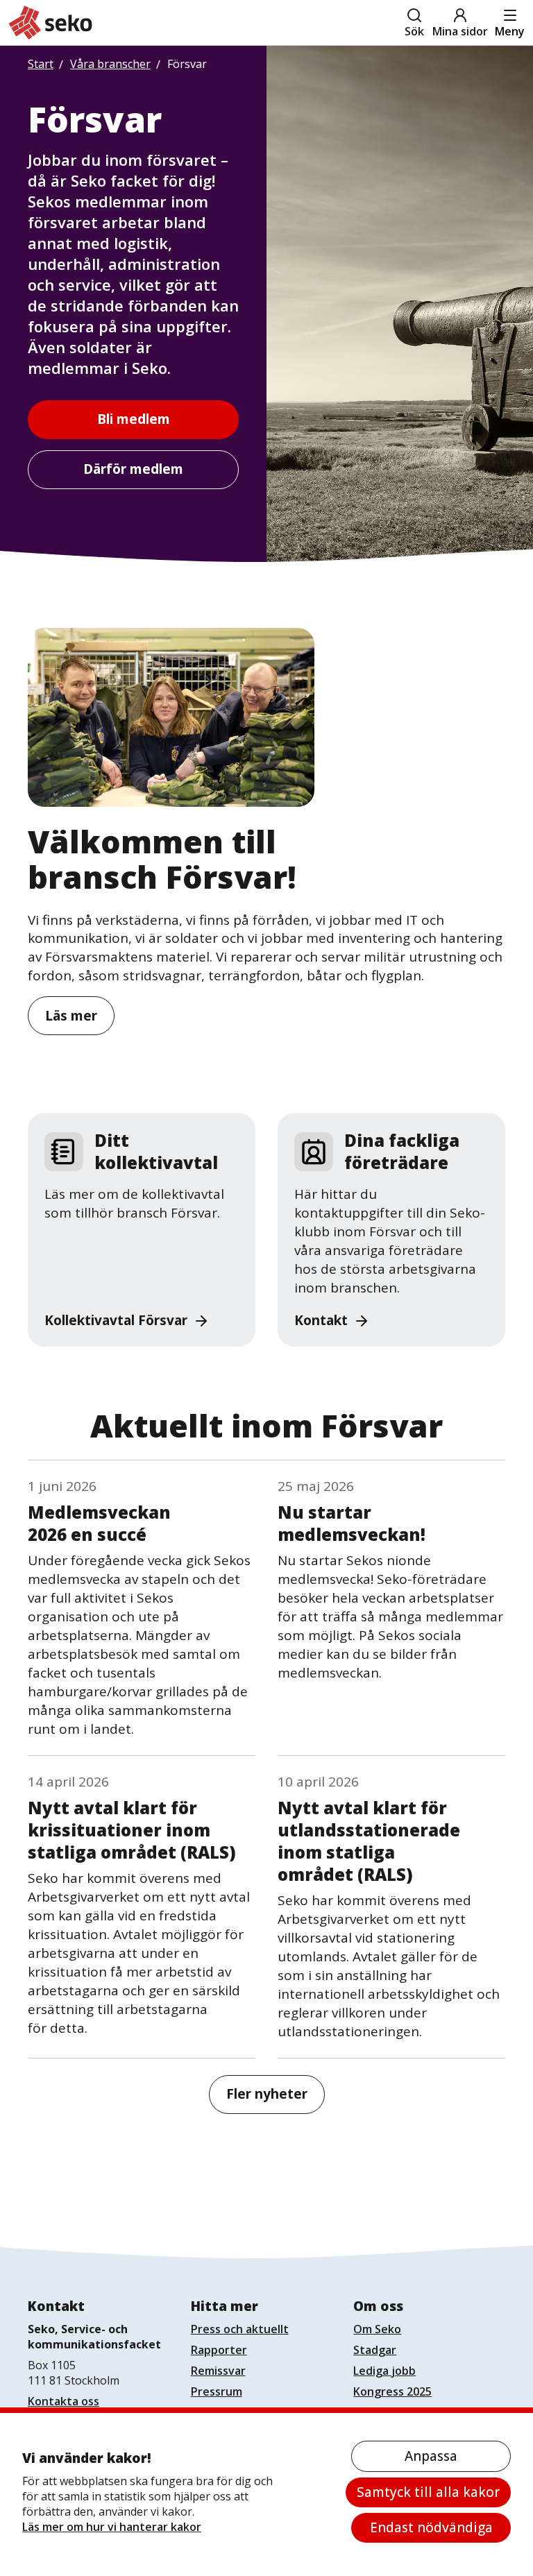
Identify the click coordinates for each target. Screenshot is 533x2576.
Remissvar (218, 2371)
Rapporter (219, 2350)
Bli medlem (134, 419)
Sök (414, 31)
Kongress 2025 (392, 2391)
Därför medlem (133, 469)
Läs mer (71, 1016)
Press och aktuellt (240, 2329)
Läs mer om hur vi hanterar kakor (112, 2527)
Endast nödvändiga (431, 2527)
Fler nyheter (267, 2094)
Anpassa (431, 2456)
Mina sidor (460, 31)
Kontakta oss (64, 2401)
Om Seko (377, 2329)
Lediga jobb (384, 2371)
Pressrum (217, 2391)
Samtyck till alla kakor (428, 2492)
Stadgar (375, 2350)
